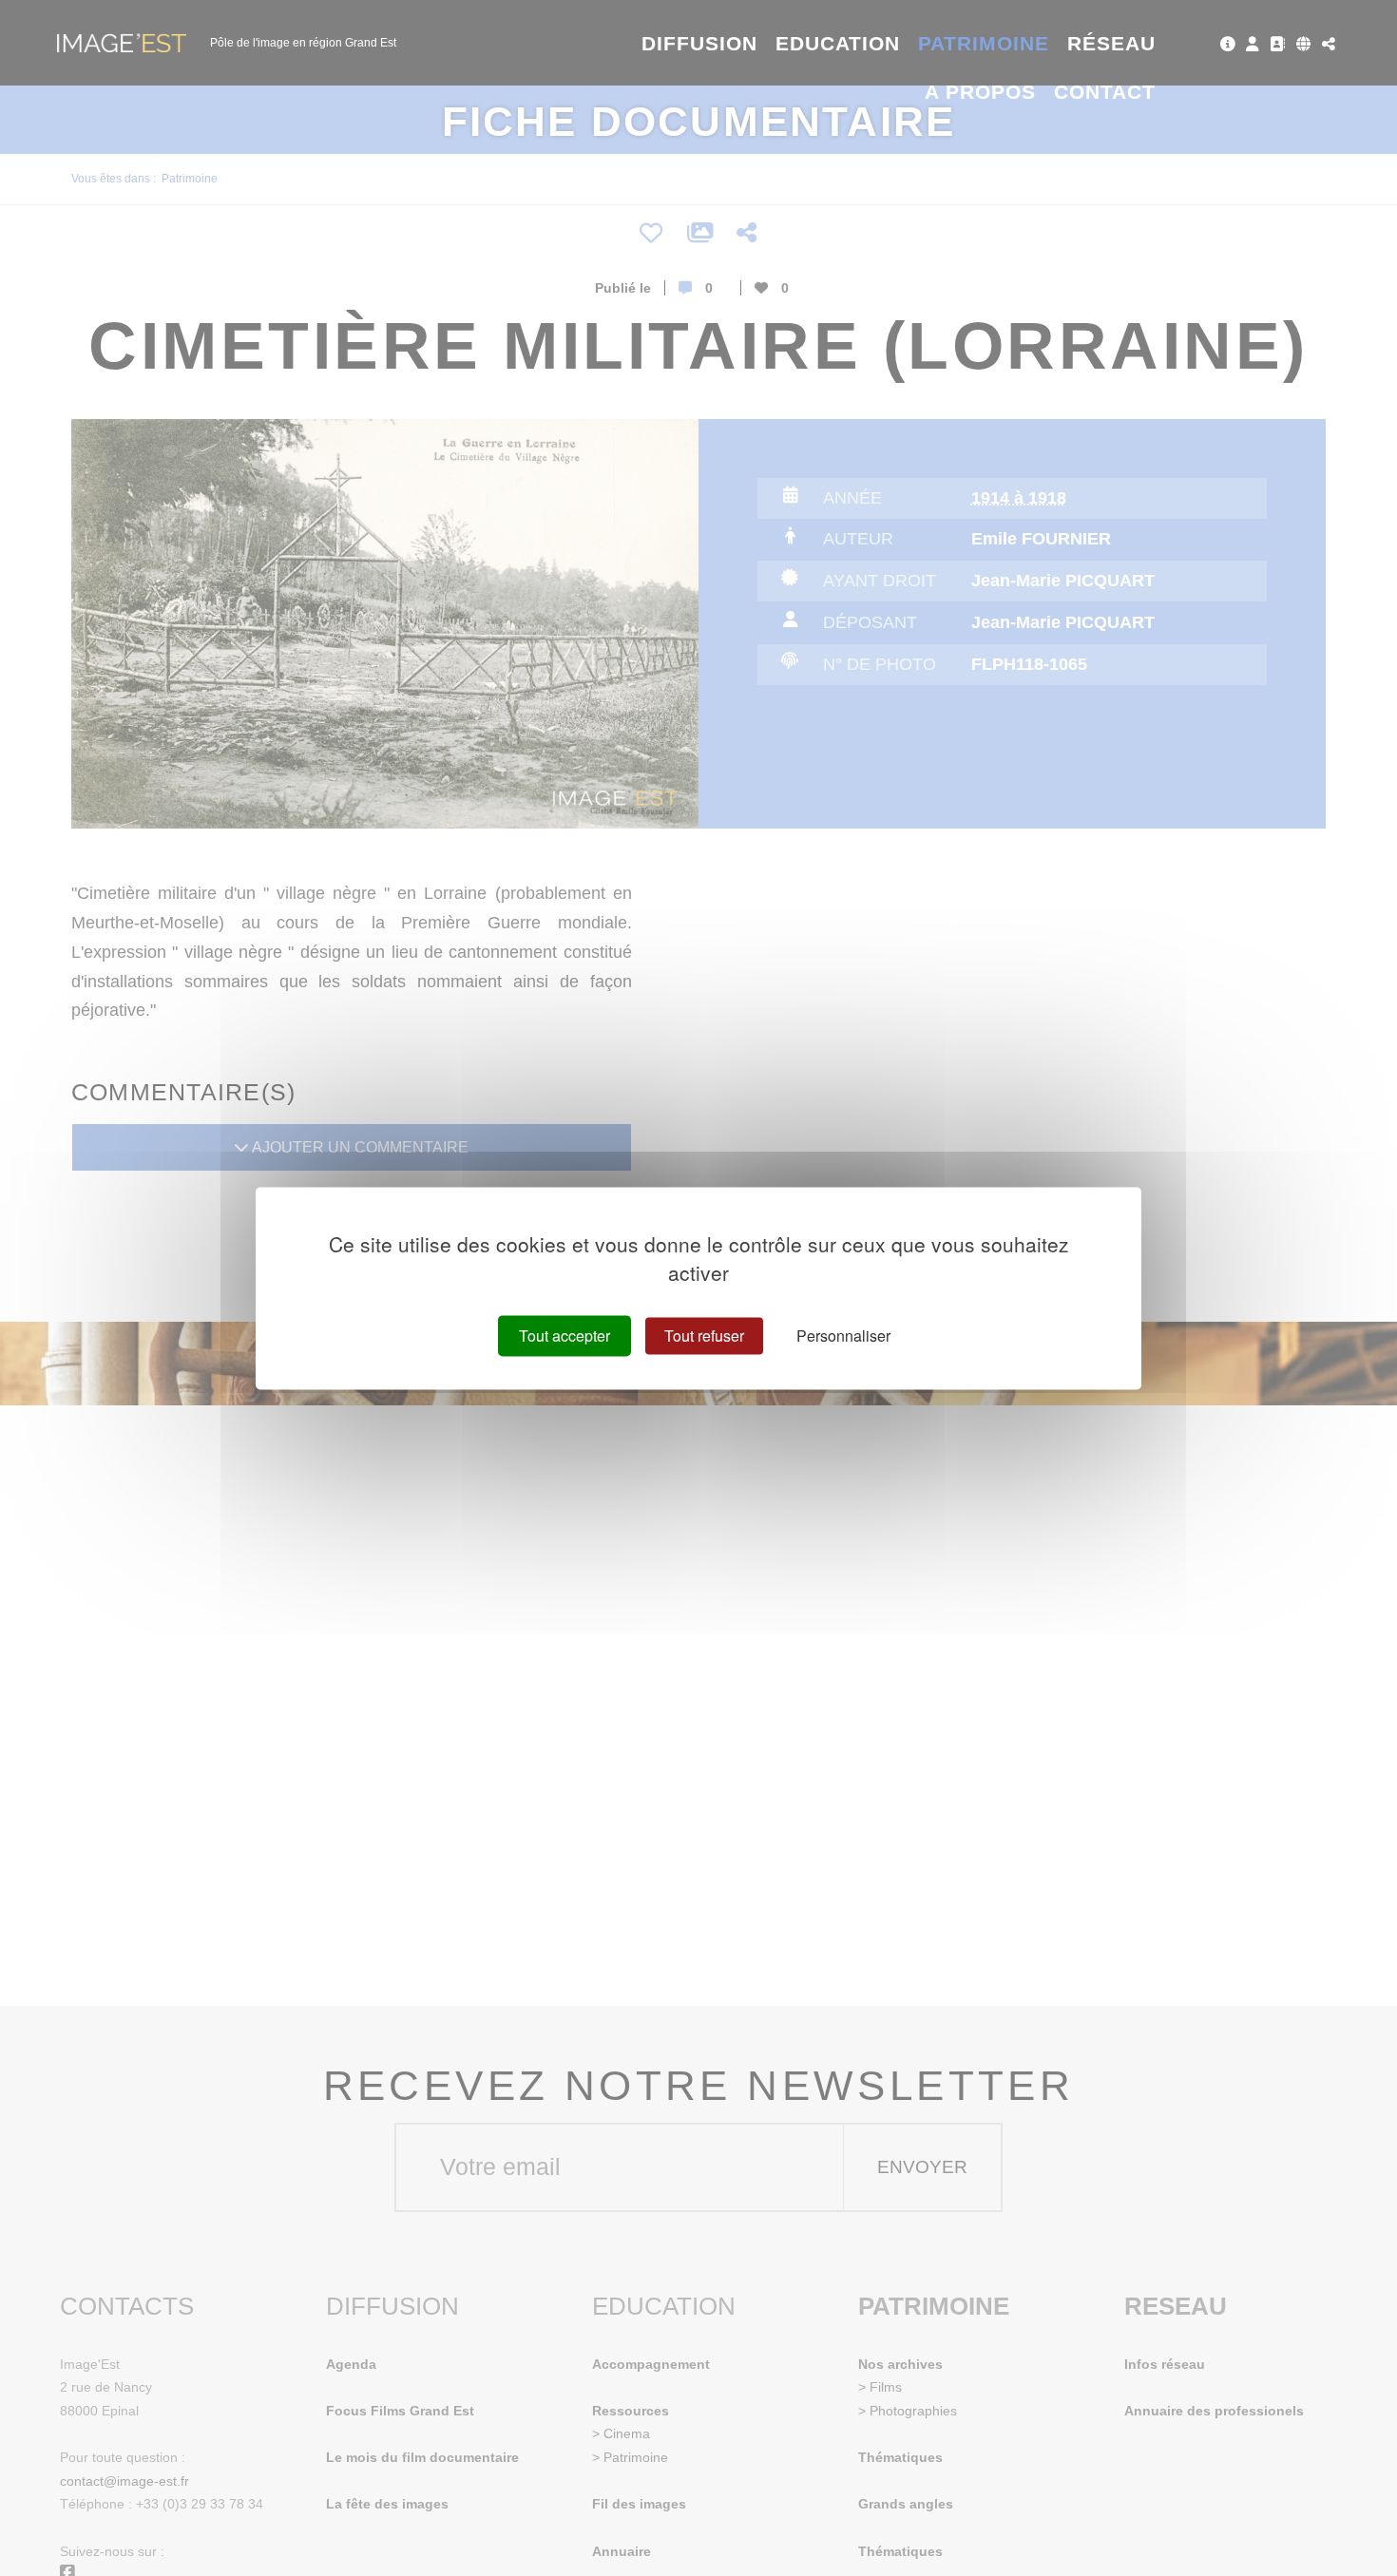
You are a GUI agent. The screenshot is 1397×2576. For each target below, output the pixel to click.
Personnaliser (843, 1336)
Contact (1105, 92)
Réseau (1111, 43)
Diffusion (700, 43)
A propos (980, 92)
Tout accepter (565, 1336)
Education (838, 43)
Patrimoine (984, 43)
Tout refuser (704, 1336)
